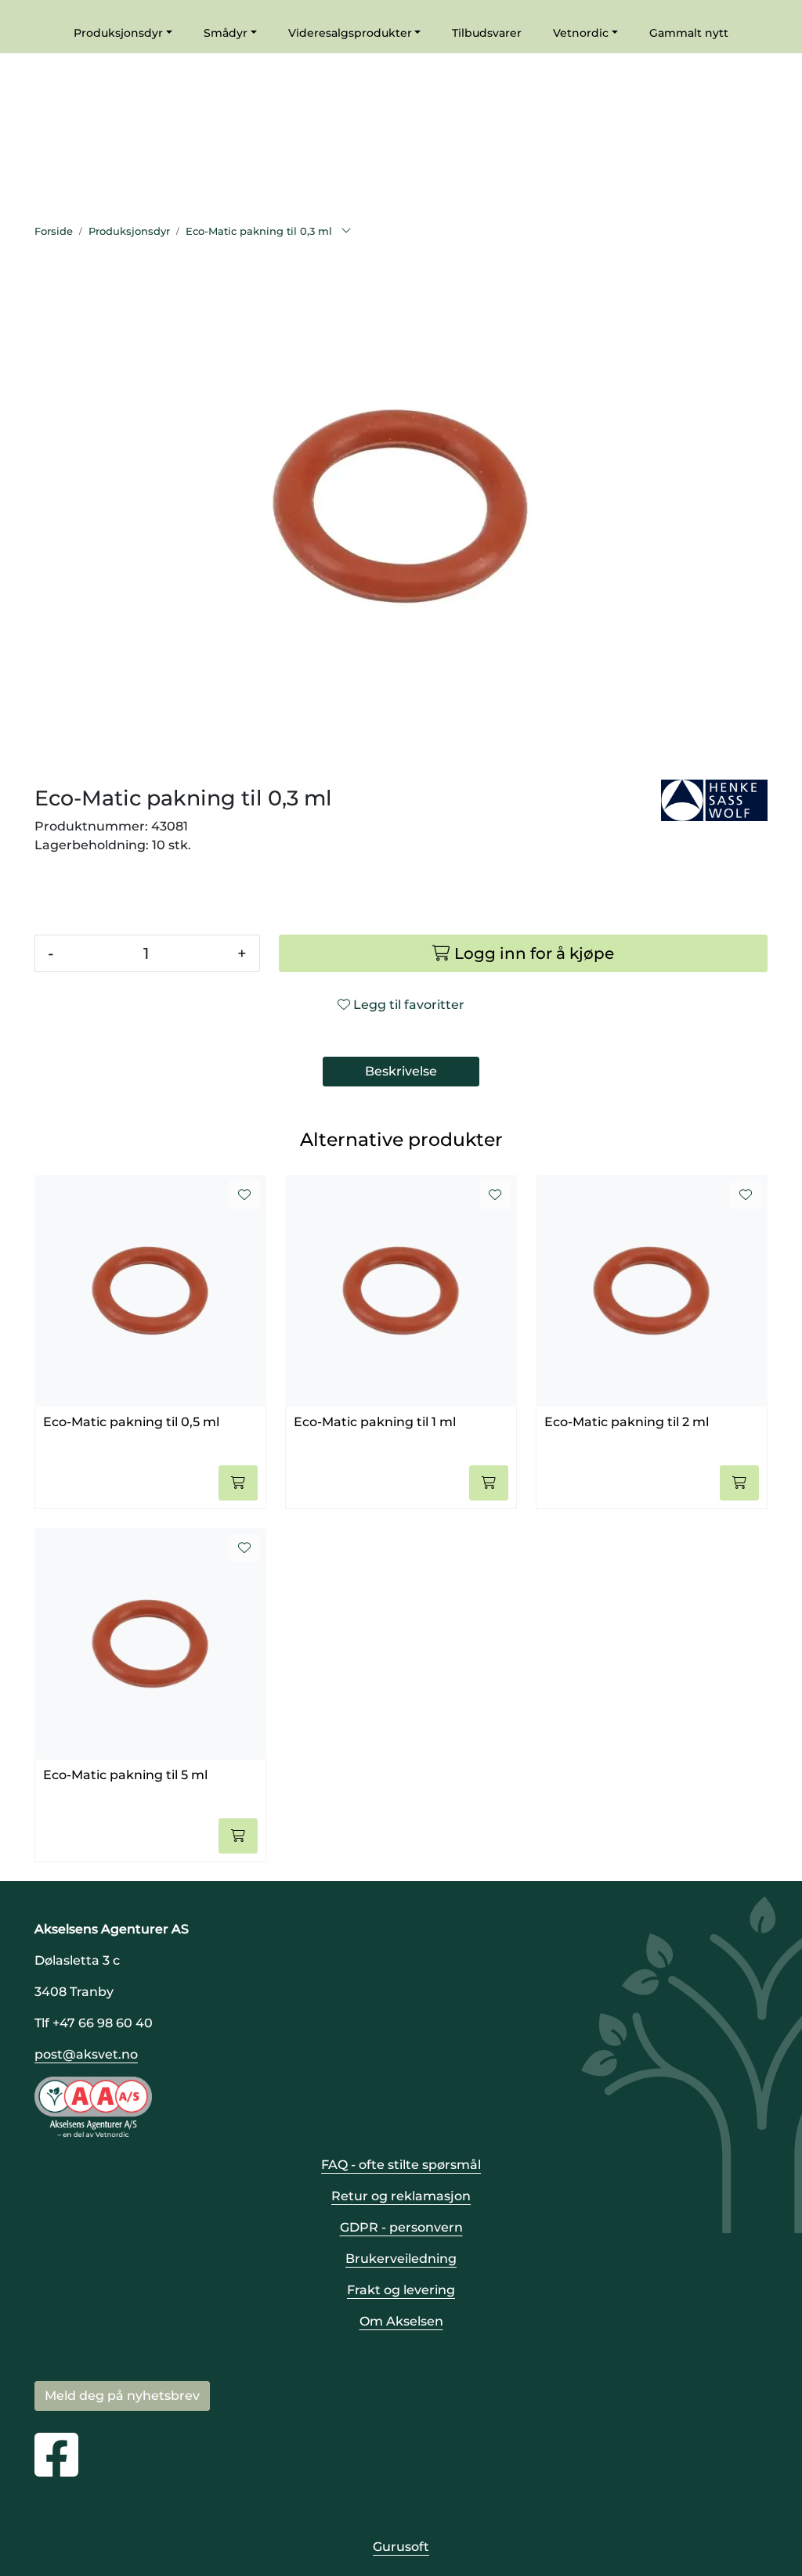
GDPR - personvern (401, 2227)
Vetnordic (581, 33)
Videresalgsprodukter (350, 33)
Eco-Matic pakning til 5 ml (125, 1775)
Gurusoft (401, 2547)
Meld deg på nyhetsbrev (122, 2396)
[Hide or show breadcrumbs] (346, 232)
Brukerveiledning (401, 2259)
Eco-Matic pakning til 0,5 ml (131, 1422)
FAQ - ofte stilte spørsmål (401, 2165)
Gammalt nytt (689, 33)
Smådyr (226, 33)
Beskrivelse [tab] (401, 1071)
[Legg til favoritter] (244, 1195)
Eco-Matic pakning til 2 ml (627, 1422)
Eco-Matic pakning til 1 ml (375, 1422)
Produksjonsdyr (118, 33)
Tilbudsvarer (487, 33)
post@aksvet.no (86, 2054)
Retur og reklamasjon (401, 2196)
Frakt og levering (401, 2290)
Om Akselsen (401, 2321)
